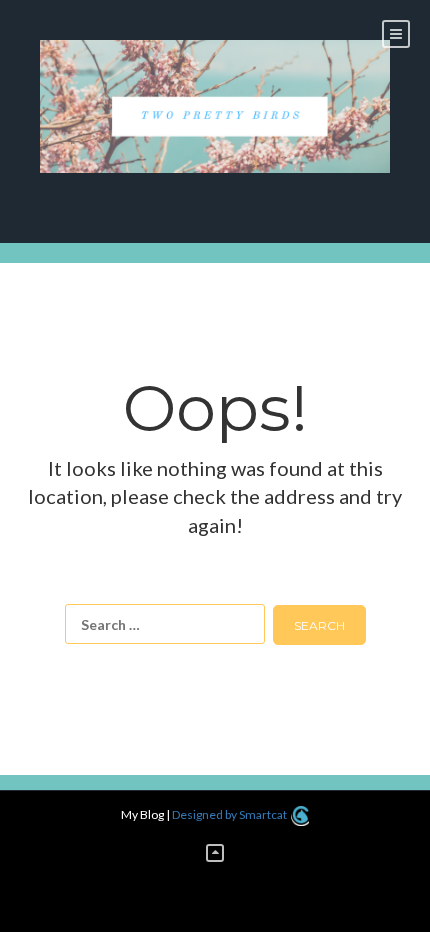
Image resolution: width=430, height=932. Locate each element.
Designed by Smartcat (230, 814)
